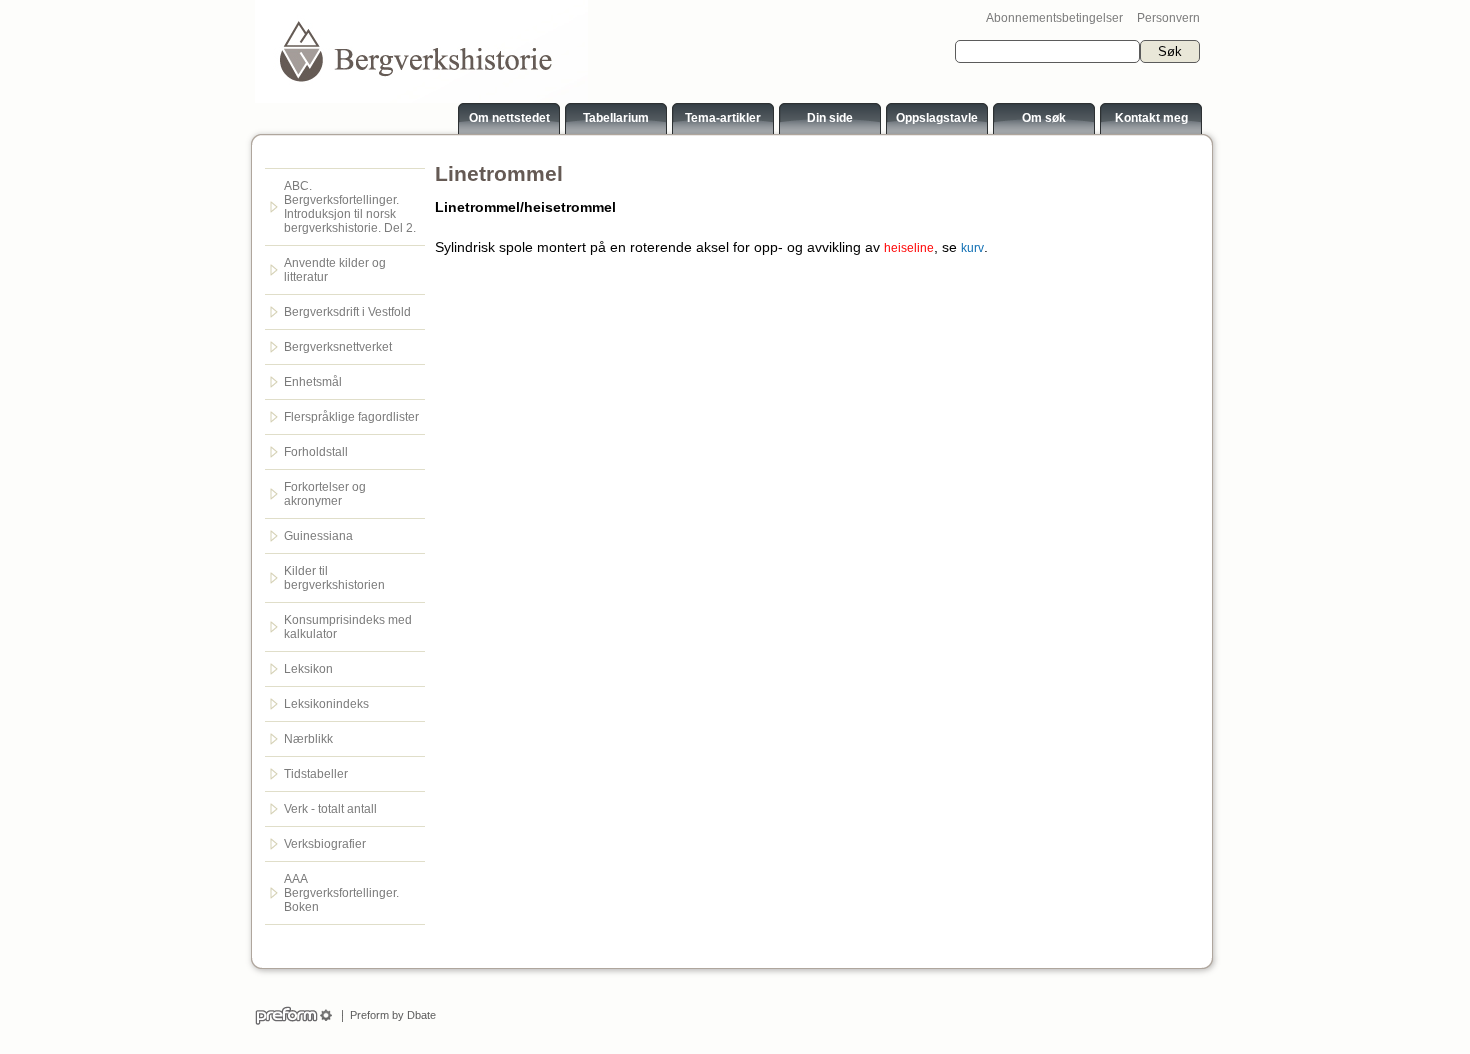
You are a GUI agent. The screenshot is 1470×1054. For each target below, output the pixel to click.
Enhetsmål (313, 382)
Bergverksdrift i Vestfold (347, 312)
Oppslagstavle (937, 118)
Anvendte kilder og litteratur (335, 270)
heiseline (909, 248)
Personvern (1168, 18)
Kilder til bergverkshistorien (334, 578)
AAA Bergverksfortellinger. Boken (341, 893)
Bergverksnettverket (338, 347)
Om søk (1044, 118)
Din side (830, 118)
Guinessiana (318, 536)
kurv (972, 248)
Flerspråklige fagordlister (351, 417)
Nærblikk (308, 739)
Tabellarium (616, 118)
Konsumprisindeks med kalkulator (348, 627)
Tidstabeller (316, 774)
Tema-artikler (723, 118)
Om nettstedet (509, 118)
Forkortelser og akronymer (325, 494)
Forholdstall (316, 452)
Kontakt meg (1151, 118)
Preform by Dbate (390, 1015)
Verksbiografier (325, 844)
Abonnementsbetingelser (1054, 18)
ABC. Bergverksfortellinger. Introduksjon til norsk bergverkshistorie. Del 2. (350, 207)
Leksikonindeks (326, 704)
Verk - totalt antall (330, 809)
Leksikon (308, 669)
